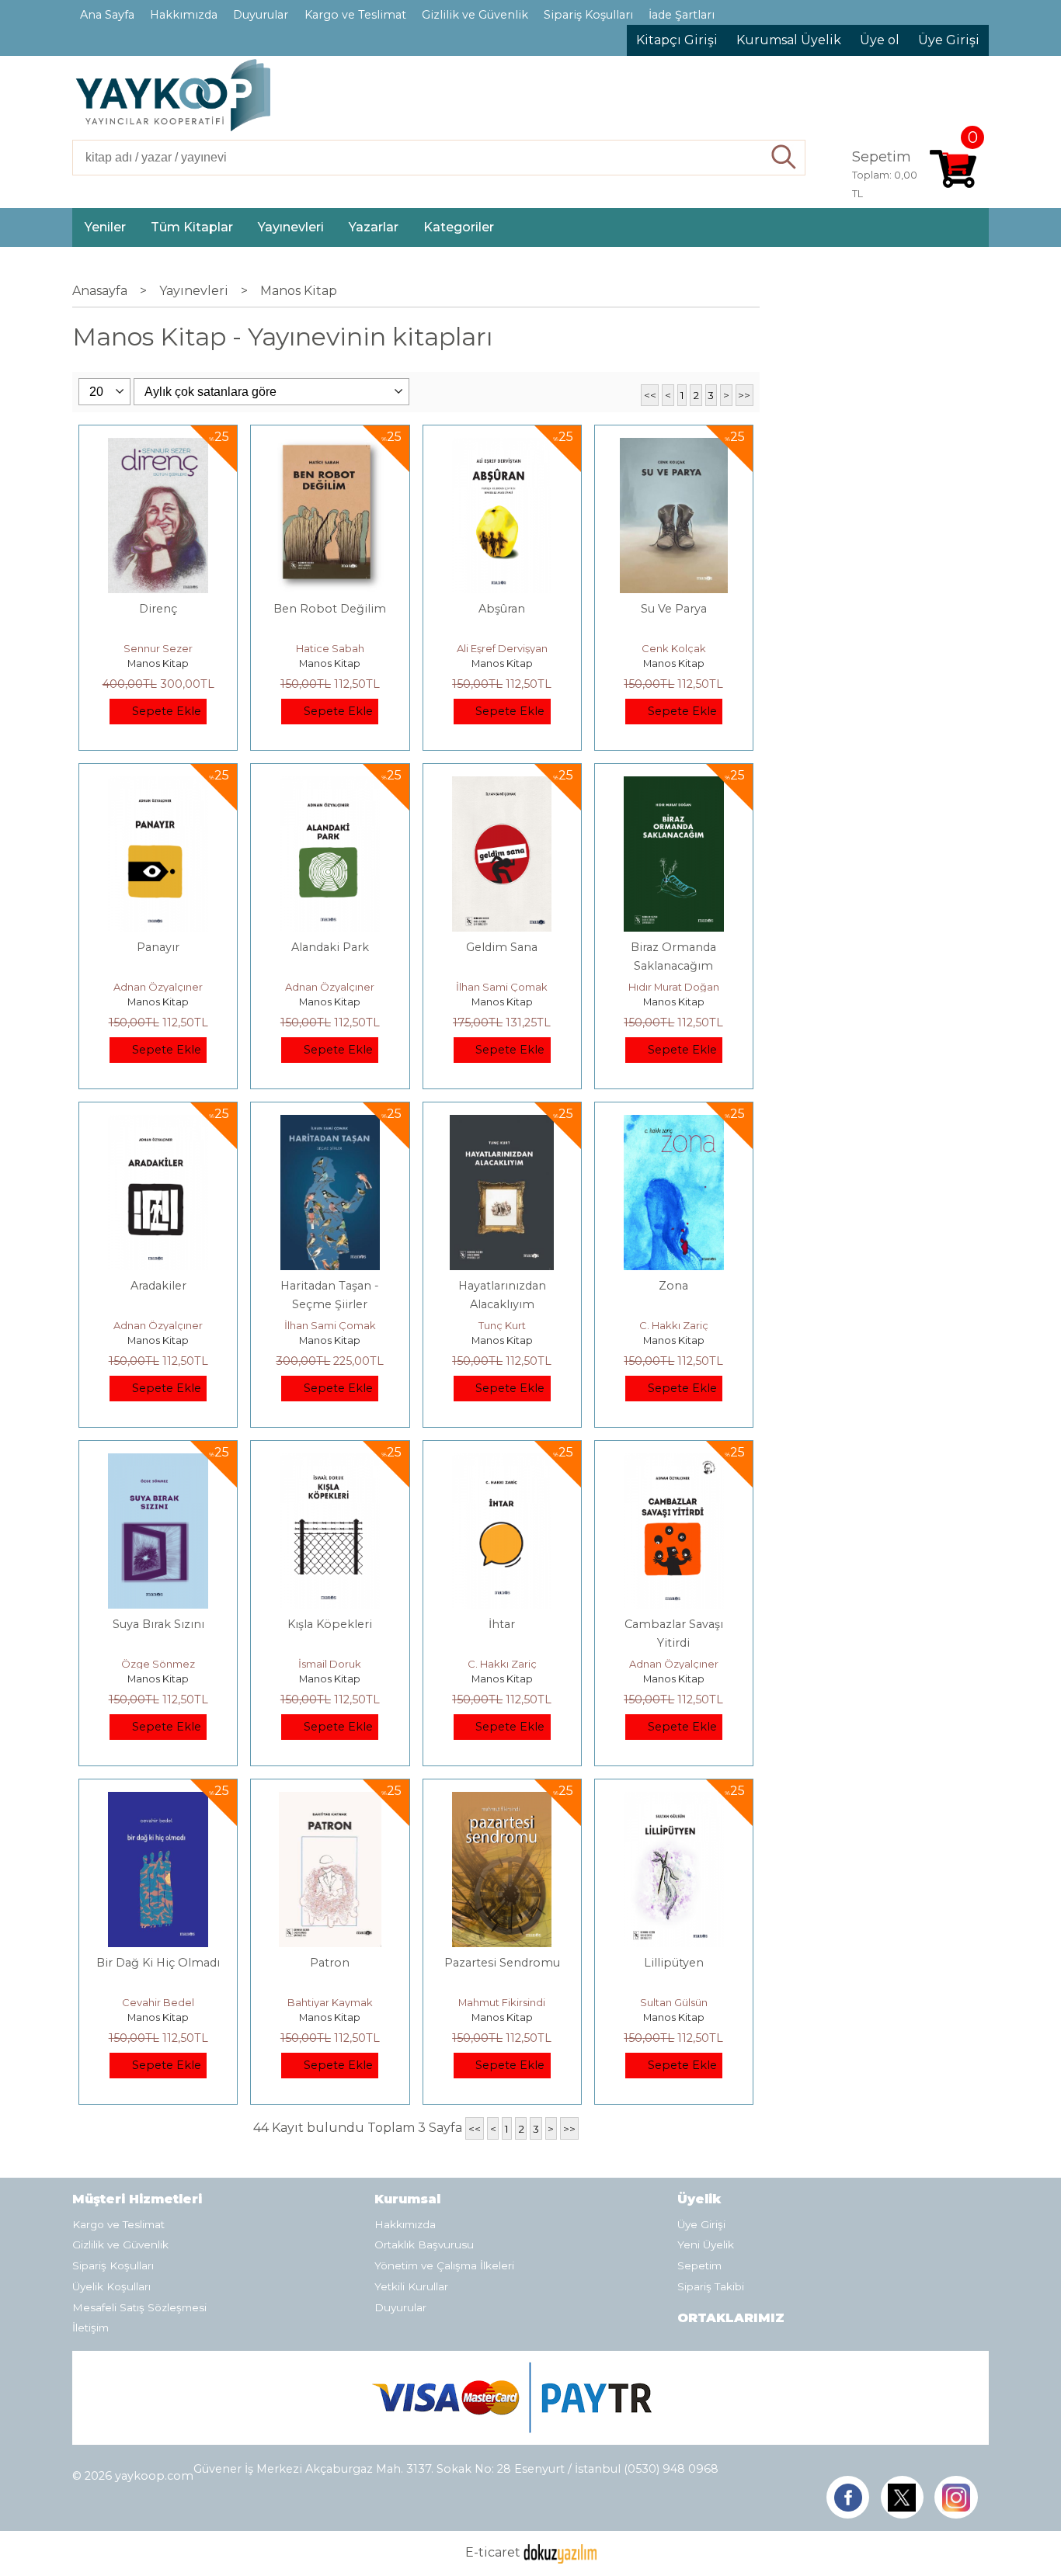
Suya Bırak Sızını (158, 1624)
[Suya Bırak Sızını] (158, 1462)
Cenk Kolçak (674, 648)
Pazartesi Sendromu (502, 1963)
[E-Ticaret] (560, 2553)
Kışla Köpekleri (330, 1624)
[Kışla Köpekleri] (330, 1462)
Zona (673, 1286)
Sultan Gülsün (674, 2002)
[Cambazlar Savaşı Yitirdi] (673, 1462)
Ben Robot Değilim (330, 609)
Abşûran (502, 609)
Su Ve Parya (674, 609)
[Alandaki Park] (330, 785)
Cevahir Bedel (158, 2002)
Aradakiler (158, 1286)
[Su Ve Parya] (674, 447)
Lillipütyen (674, 1963)
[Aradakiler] (158, 1124)
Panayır (158, 947)
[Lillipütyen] (673, 1801)
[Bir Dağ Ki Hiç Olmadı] (158, 1801)
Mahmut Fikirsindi (502, 2002)
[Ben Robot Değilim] (330, 447)
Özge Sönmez (158, 1664)
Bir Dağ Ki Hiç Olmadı (158, 1963)
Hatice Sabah (330, 648)
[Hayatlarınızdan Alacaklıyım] (502, 1124)
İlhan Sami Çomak (502, 987)
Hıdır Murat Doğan (674, 987)
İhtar (502, 1624)
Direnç (158, 609)
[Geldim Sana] (502, 785)
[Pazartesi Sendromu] (502, 1801)
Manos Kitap (158, 663)
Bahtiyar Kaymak (330, 2002)
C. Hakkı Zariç (674, 1325)
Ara (784, 158)
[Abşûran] (502, 447)
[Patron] (330, 1801)
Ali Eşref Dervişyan (502, 648)
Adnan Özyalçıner (158, 987)
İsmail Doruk (330, 1664)
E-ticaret (493, 2553)
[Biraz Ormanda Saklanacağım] (673, 785)
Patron (330, 1963)
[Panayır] (158, 785)
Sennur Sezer (158, 648)
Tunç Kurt (502, 1325)
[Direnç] (158, 447)
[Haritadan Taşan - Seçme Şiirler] (330, 1124)
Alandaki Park (330, 947)
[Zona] (673, 1124)
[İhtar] (502, 1462)
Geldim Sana (502, 947)
